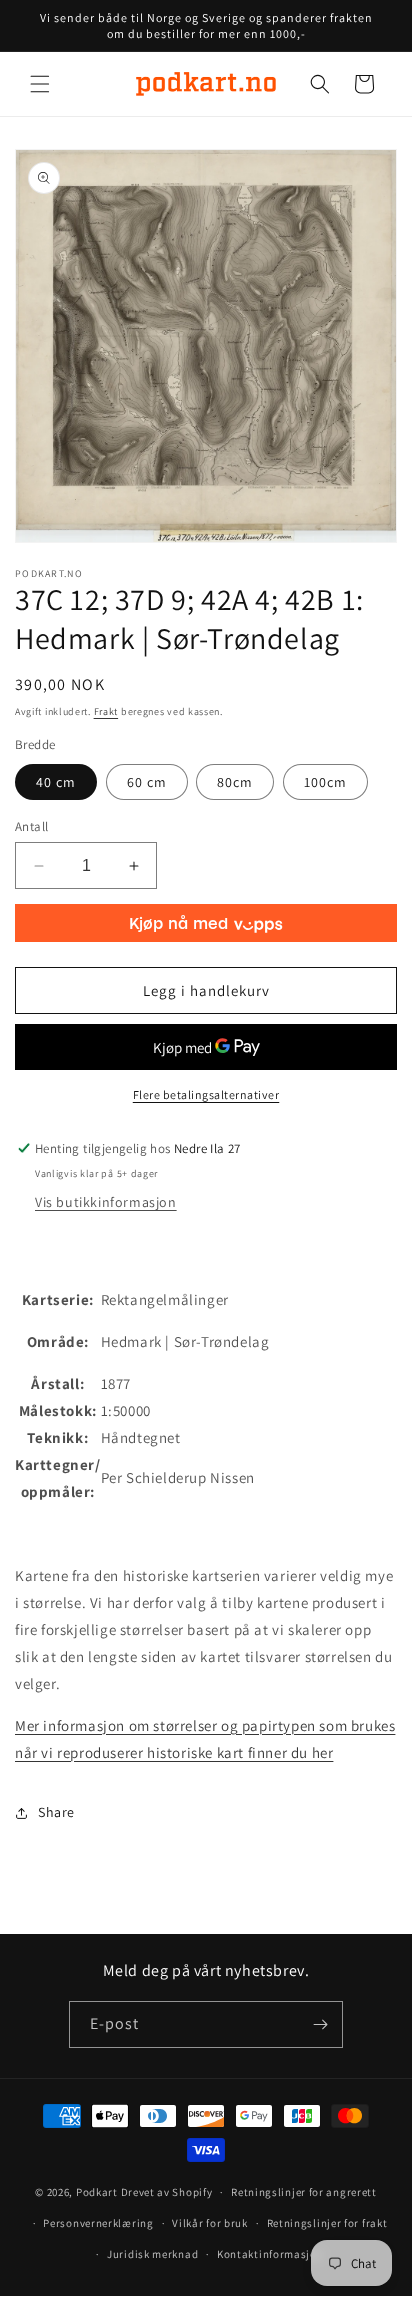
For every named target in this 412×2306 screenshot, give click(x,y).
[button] (40, 84)
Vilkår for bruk (210, 2223)
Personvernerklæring (98, 2223)
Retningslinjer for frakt (327, 2223)
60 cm (147, 782)
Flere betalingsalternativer (206, 1094)
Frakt (106, 711)
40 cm (56, 782)
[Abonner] (320, 2024)
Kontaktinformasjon (270, 2254)
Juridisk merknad (152, 2254)
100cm (325, 782)
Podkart (97, 2192)
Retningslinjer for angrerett (304, 2192)
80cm (235, 782)
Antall (31, 826)
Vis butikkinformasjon (106, 1202)
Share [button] (56, 1812)
